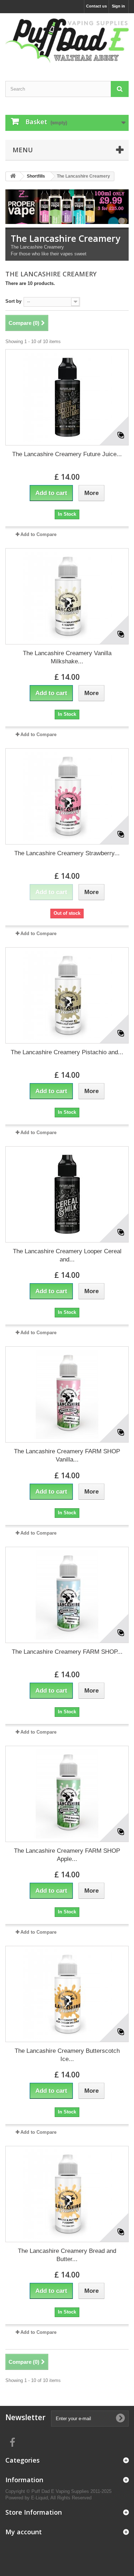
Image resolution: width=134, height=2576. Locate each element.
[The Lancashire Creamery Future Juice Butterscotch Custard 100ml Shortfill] (67, 397)
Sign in (118, 6)
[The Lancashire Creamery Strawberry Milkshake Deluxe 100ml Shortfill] (67, 796)
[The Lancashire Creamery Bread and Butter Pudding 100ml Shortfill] (67, 2194)
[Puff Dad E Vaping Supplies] (67, 41)
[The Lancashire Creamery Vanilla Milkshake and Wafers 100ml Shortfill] (67, 596)
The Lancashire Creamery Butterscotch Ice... (67, 2055)
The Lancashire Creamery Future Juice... (67, 454)
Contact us (96, 6)
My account (24, 2532)
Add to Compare (38, 534)
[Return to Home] (13, 176)
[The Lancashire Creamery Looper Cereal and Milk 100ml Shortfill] (67, 1194)
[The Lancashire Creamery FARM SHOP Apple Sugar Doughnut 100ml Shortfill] (67, 1794)
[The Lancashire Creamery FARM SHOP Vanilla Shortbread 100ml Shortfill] (67, 1394)
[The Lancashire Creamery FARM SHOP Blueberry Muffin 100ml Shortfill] (67, 1595)
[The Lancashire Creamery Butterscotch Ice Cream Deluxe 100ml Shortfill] (67, 1994)
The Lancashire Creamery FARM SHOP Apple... (67, 1855)
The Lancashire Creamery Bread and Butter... (67, 2255)
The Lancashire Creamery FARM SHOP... (67, 1652)
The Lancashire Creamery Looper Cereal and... (67, 1255)
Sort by (13, 301)
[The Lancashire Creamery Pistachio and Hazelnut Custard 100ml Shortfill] (67, 995)
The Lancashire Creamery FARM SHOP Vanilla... (67, 1455)
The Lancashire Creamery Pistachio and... (67, 1052)
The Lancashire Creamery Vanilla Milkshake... (67, 657)
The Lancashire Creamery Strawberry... (67, 853)
